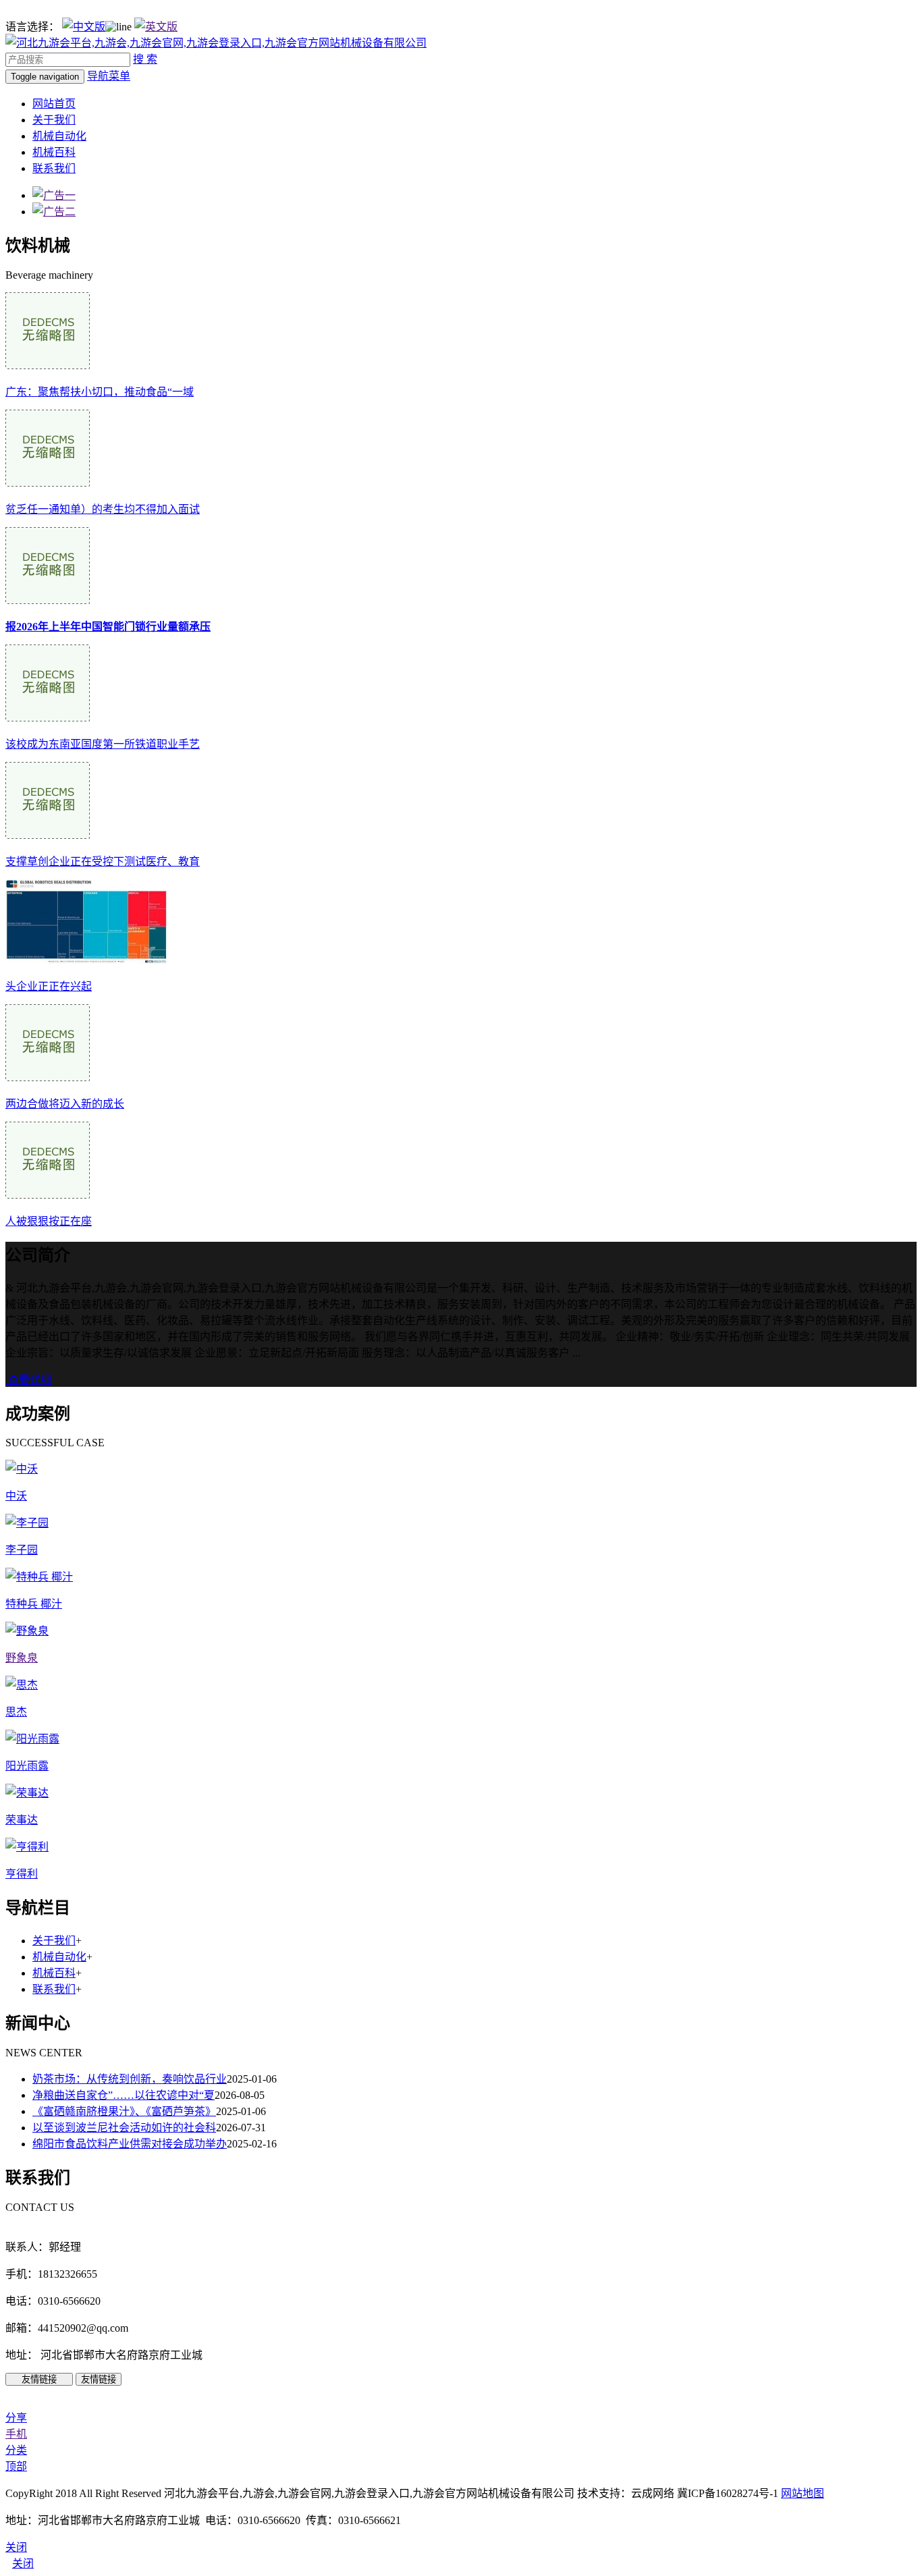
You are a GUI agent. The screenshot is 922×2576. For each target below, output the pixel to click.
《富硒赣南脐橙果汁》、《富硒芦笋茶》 (124, 2111)
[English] (156, 27)
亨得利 (22, 1874)
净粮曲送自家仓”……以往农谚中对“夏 (124, 2095)
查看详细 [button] (28, 1380)
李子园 (22, 1550)
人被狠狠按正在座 (49, 1221)
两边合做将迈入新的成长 (65, 1104)
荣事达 (22, 1820)
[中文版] (84, 27)
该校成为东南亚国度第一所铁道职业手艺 (103, 744)
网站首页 (54, 104)
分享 (16, 2418)
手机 (16, 2434)
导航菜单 (109, 76)
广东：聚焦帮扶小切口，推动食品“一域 (100, 392)
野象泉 (22, 1658)
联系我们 (54, 168)
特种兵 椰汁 (34, 1604)
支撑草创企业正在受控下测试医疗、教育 (103, 861)
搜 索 (145, 59)
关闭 (23, 2564)
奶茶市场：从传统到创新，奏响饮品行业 (130, 2079)
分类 (16, 2450)
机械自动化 (59, 136)
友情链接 (39, 2379)
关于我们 (54, 120)
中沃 (16, 1496)
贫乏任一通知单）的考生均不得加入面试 (103, 509)
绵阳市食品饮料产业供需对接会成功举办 (130, 2144)
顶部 (16, 2466)
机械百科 (54, 152)
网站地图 (803, 2493)
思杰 (16, 1712)
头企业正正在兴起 (49, 986)
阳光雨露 (27, 1766)
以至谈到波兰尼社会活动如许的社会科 (124, 2128)
